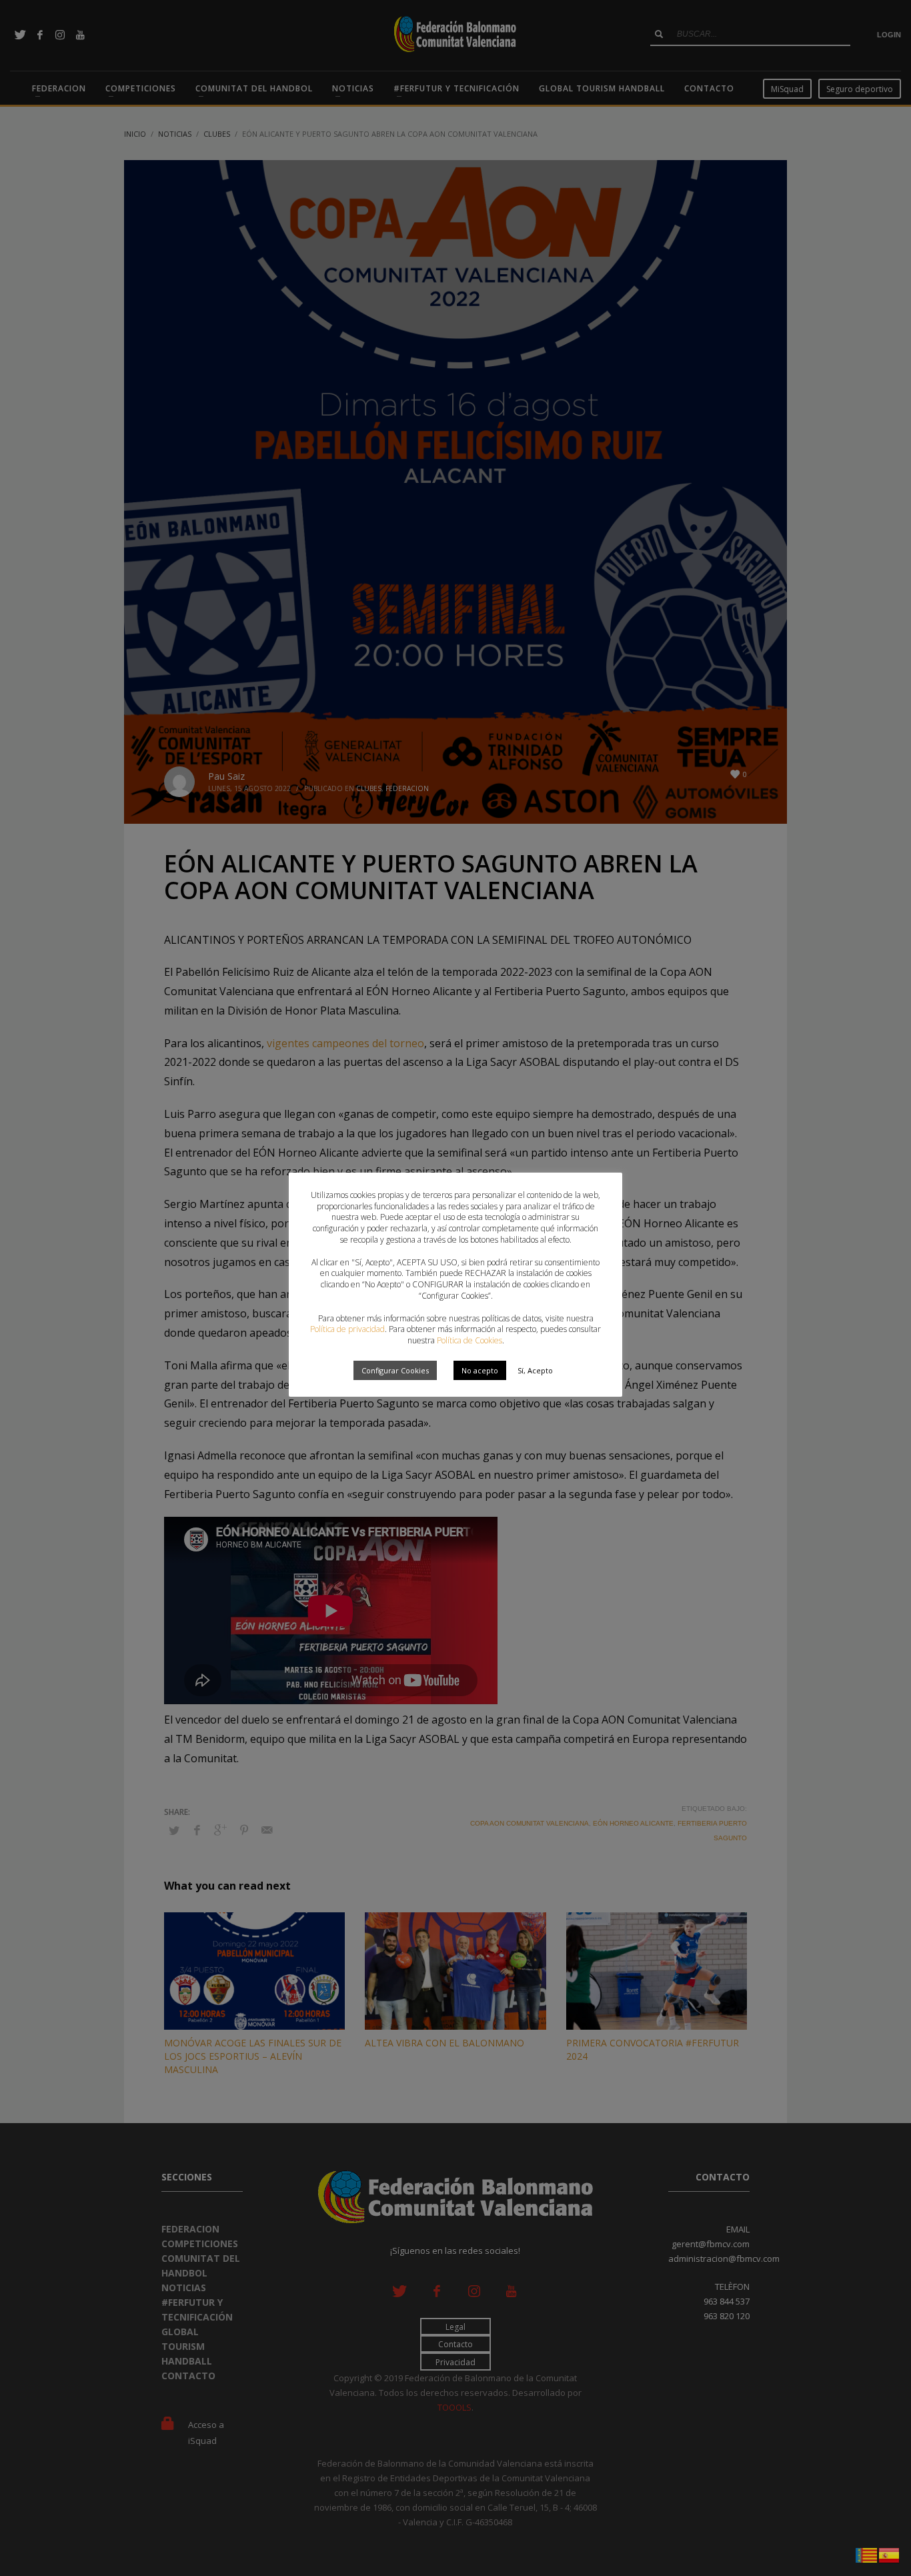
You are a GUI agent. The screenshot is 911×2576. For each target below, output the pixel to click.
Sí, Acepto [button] (535, 1370)
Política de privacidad (347, 1329)
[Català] (867, 2554)
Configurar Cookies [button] (395, 1370)
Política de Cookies (470, 1340)
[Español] (890, 2554)
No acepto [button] (480, 1370)
